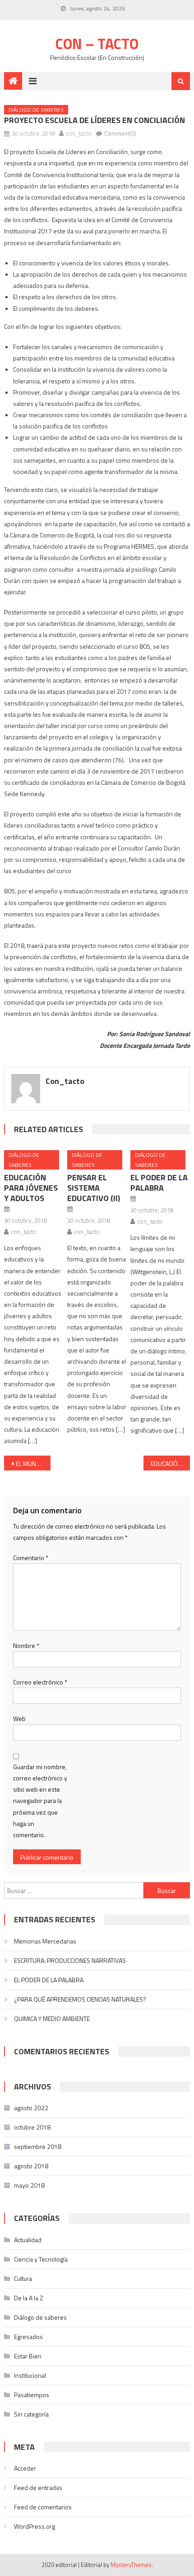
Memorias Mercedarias (45, 1941)
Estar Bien (28, 2356)
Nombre (26, 1645)
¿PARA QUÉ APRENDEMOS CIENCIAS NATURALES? (80, 1999)
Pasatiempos (32, 2395)
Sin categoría (31, 2414)
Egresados (28, 2337)
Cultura (23, 2278)
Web (19, 1718)
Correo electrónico (40, 1682)
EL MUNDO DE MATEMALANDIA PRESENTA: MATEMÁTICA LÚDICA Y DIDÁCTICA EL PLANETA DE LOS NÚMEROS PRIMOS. (33, 1463)
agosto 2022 (31, 2108)
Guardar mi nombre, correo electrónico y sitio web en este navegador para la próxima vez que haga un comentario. (40, 1801)
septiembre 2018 (38, 2146)
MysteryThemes (131, 2565)
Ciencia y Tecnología (41, 2259)
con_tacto (79, 133)
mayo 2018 (29, 2185)
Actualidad (28, 2240)
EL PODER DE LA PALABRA (159, 1183)
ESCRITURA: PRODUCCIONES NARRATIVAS (70, 1960)
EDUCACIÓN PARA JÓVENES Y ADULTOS (31, 1188)
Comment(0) (120, 133)
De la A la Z (29, 2298)
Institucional (30, 2375)
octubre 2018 (32, 2127)
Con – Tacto (97, 44)
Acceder (25, 2468)
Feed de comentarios (43, 2507)
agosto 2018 (31, 2166)
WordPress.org (35, 2526)
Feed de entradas (38, 2487)
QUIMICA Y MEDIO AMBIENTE (52, 2018)
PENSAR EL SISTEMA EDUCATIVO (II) (94, 1188)
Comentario (31, 1558)
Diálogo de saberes (36, 110)
